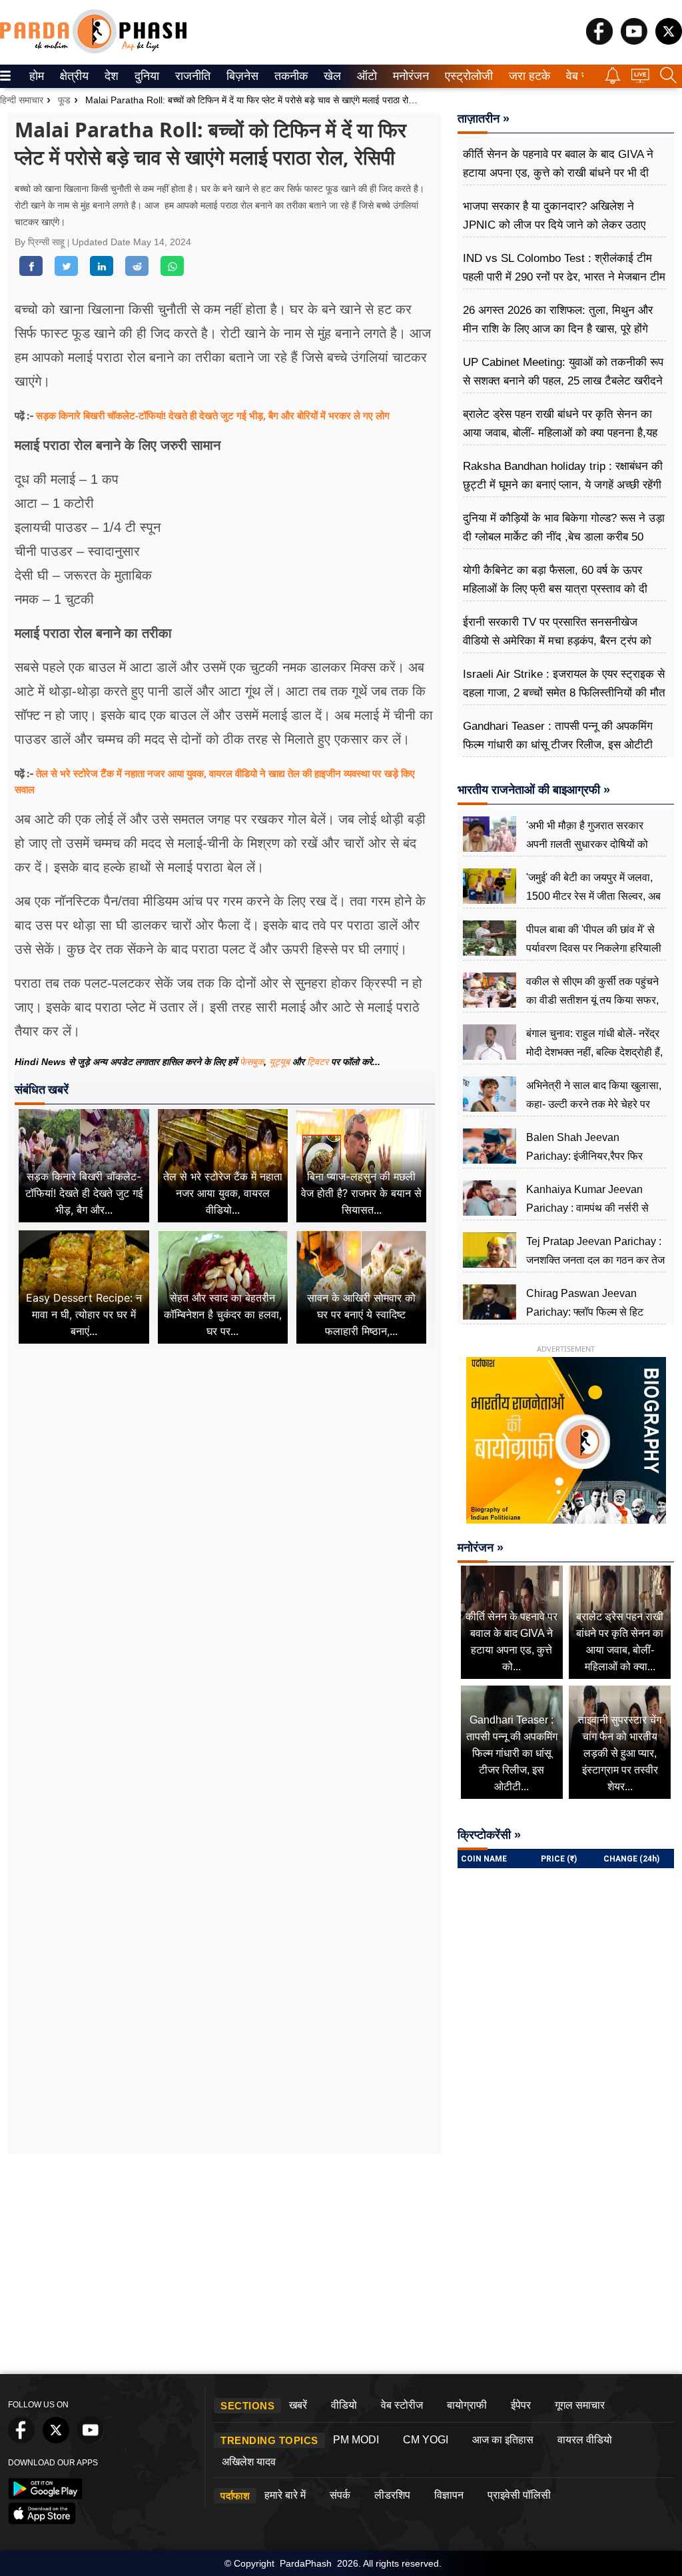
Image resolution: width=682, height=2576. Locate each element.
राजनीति (191, 76)
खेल (331, 76)
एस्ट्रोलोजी (466, 76)
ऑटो (366, 76)
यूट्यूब (281, 1062)
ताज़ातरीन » (484, 119)
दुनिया (146, 76)
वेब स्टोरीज (402, 2405)
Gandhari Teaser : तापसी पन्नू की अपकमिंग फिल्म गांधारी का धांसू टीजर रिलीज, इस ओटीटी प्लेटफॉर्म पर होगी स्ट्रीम (558, 745)
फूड (64, 100)
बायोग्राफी (467, 2405)
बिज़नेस (240, 76)
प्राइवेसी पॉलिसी (519, 2495)
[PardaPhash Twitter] (669, 41)
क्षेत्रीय (73, 76)
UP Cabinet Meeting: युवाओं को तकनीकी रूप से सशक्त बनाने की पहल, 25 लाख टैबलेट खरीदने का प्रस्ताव (563, 381)
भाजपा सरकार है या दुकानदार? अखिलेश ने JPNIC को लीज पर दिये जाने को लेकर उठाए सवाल (554, 225)
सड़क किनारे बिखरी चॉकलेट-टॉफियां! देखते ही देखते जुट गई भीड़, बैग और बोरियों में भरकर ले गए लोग (213, 415)
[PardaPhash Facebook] (599, 41)
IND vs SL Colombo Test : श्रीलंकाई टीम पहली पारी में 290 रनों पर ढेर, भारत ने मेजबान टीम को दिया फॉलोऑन (564, 277)
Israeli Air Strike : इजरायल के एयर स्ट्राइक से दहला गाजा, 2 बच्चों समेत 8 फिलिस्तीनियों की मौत (564, 683)
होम (36, 76)
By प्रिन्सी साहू (41, 242)
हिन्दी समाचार (22, 100)
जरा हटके (527, 76)
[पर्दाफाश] (93, 50)
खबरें (298, 2405)
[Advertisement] (225, 1481)
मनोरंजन (409, 76)
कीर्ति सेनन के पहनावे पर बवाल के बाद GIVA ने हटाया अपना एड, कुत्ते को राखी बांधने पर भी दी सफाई (558, 173)
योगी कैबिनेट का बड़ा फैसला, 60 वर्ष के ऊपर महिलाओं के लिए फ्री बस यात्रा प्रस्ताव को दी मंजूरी (555, 589)
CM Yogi (426, 2440)
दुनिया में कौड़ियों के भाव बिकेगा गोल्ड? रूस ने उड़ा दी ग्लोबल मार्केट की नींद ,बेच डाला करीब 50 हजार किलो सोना (564, 537)
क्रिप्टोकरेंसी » (489, 1835)
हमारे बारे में (285, 2495)
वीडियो (344, 2405)
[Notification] (613, 80)
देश (111, 76)
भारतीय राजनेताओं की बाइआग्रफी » (534, 790)
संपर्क (340, 2495)
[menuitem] (37, 76)
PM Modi (356, 2440)
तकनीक (289, 76)
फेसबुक (252, 1062)
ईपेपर (521, 2405)
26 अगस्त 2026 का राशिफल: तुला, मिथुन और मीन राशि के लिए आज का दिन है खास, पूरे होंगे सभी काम (558, 329)
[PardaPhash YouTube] (634, 41)
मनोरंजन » (481, 1548)
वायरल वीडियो (585, 2440)
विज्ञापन (449, 2495)
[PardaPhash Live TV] (640, 79)
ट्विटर (318, 1062)
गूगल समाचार (580, 2405)
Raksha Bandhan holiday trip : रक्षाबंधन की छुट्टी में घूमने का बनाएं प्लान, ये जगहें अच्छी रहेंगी (563, 476)
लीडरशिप (392, 2495)
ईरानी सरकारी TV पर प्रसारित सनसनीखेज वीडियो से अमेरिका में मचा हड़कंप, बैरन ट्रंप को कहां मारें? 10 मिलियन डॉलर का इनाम (557, 641)
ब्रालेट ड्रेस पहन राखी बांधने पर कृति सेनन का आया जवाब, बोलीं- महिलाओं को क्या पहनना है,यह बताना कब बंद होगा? (560, 433)
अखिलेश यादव (249, 2462)
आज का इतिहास (503, 2440)
